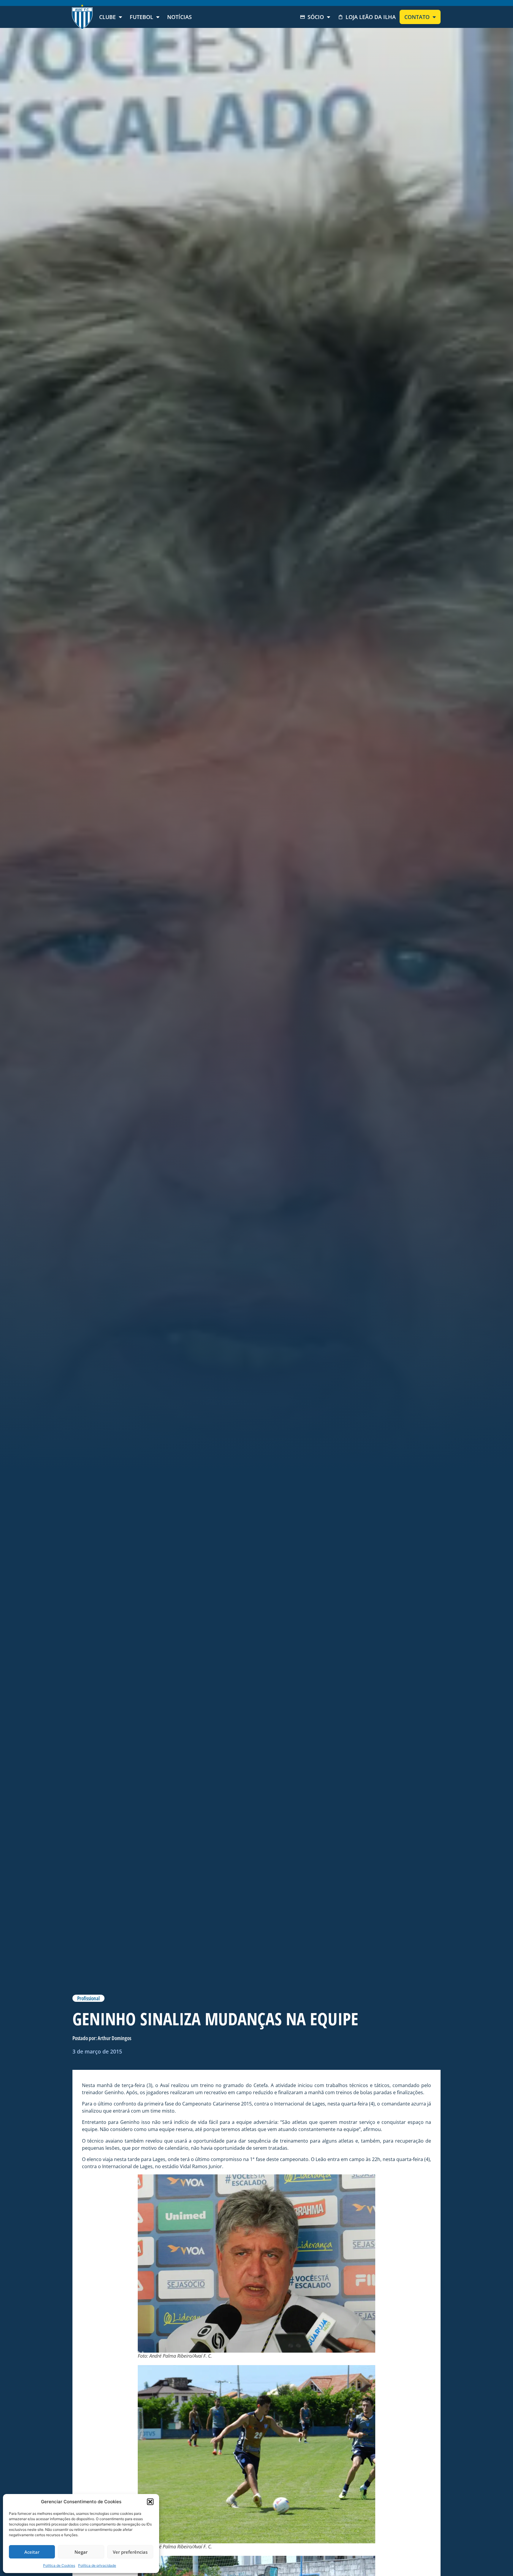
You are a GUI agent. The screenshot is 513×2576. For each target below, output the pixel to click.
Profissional (88, 1998)
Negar (81, 2552)
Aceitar (32, 2552)
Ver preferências (130, 2552)
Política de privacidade (97, 2565)
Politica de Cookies (59, 2565)
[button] (150, 2502)
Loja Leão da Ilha (371, 17)
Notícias (179, 17)
